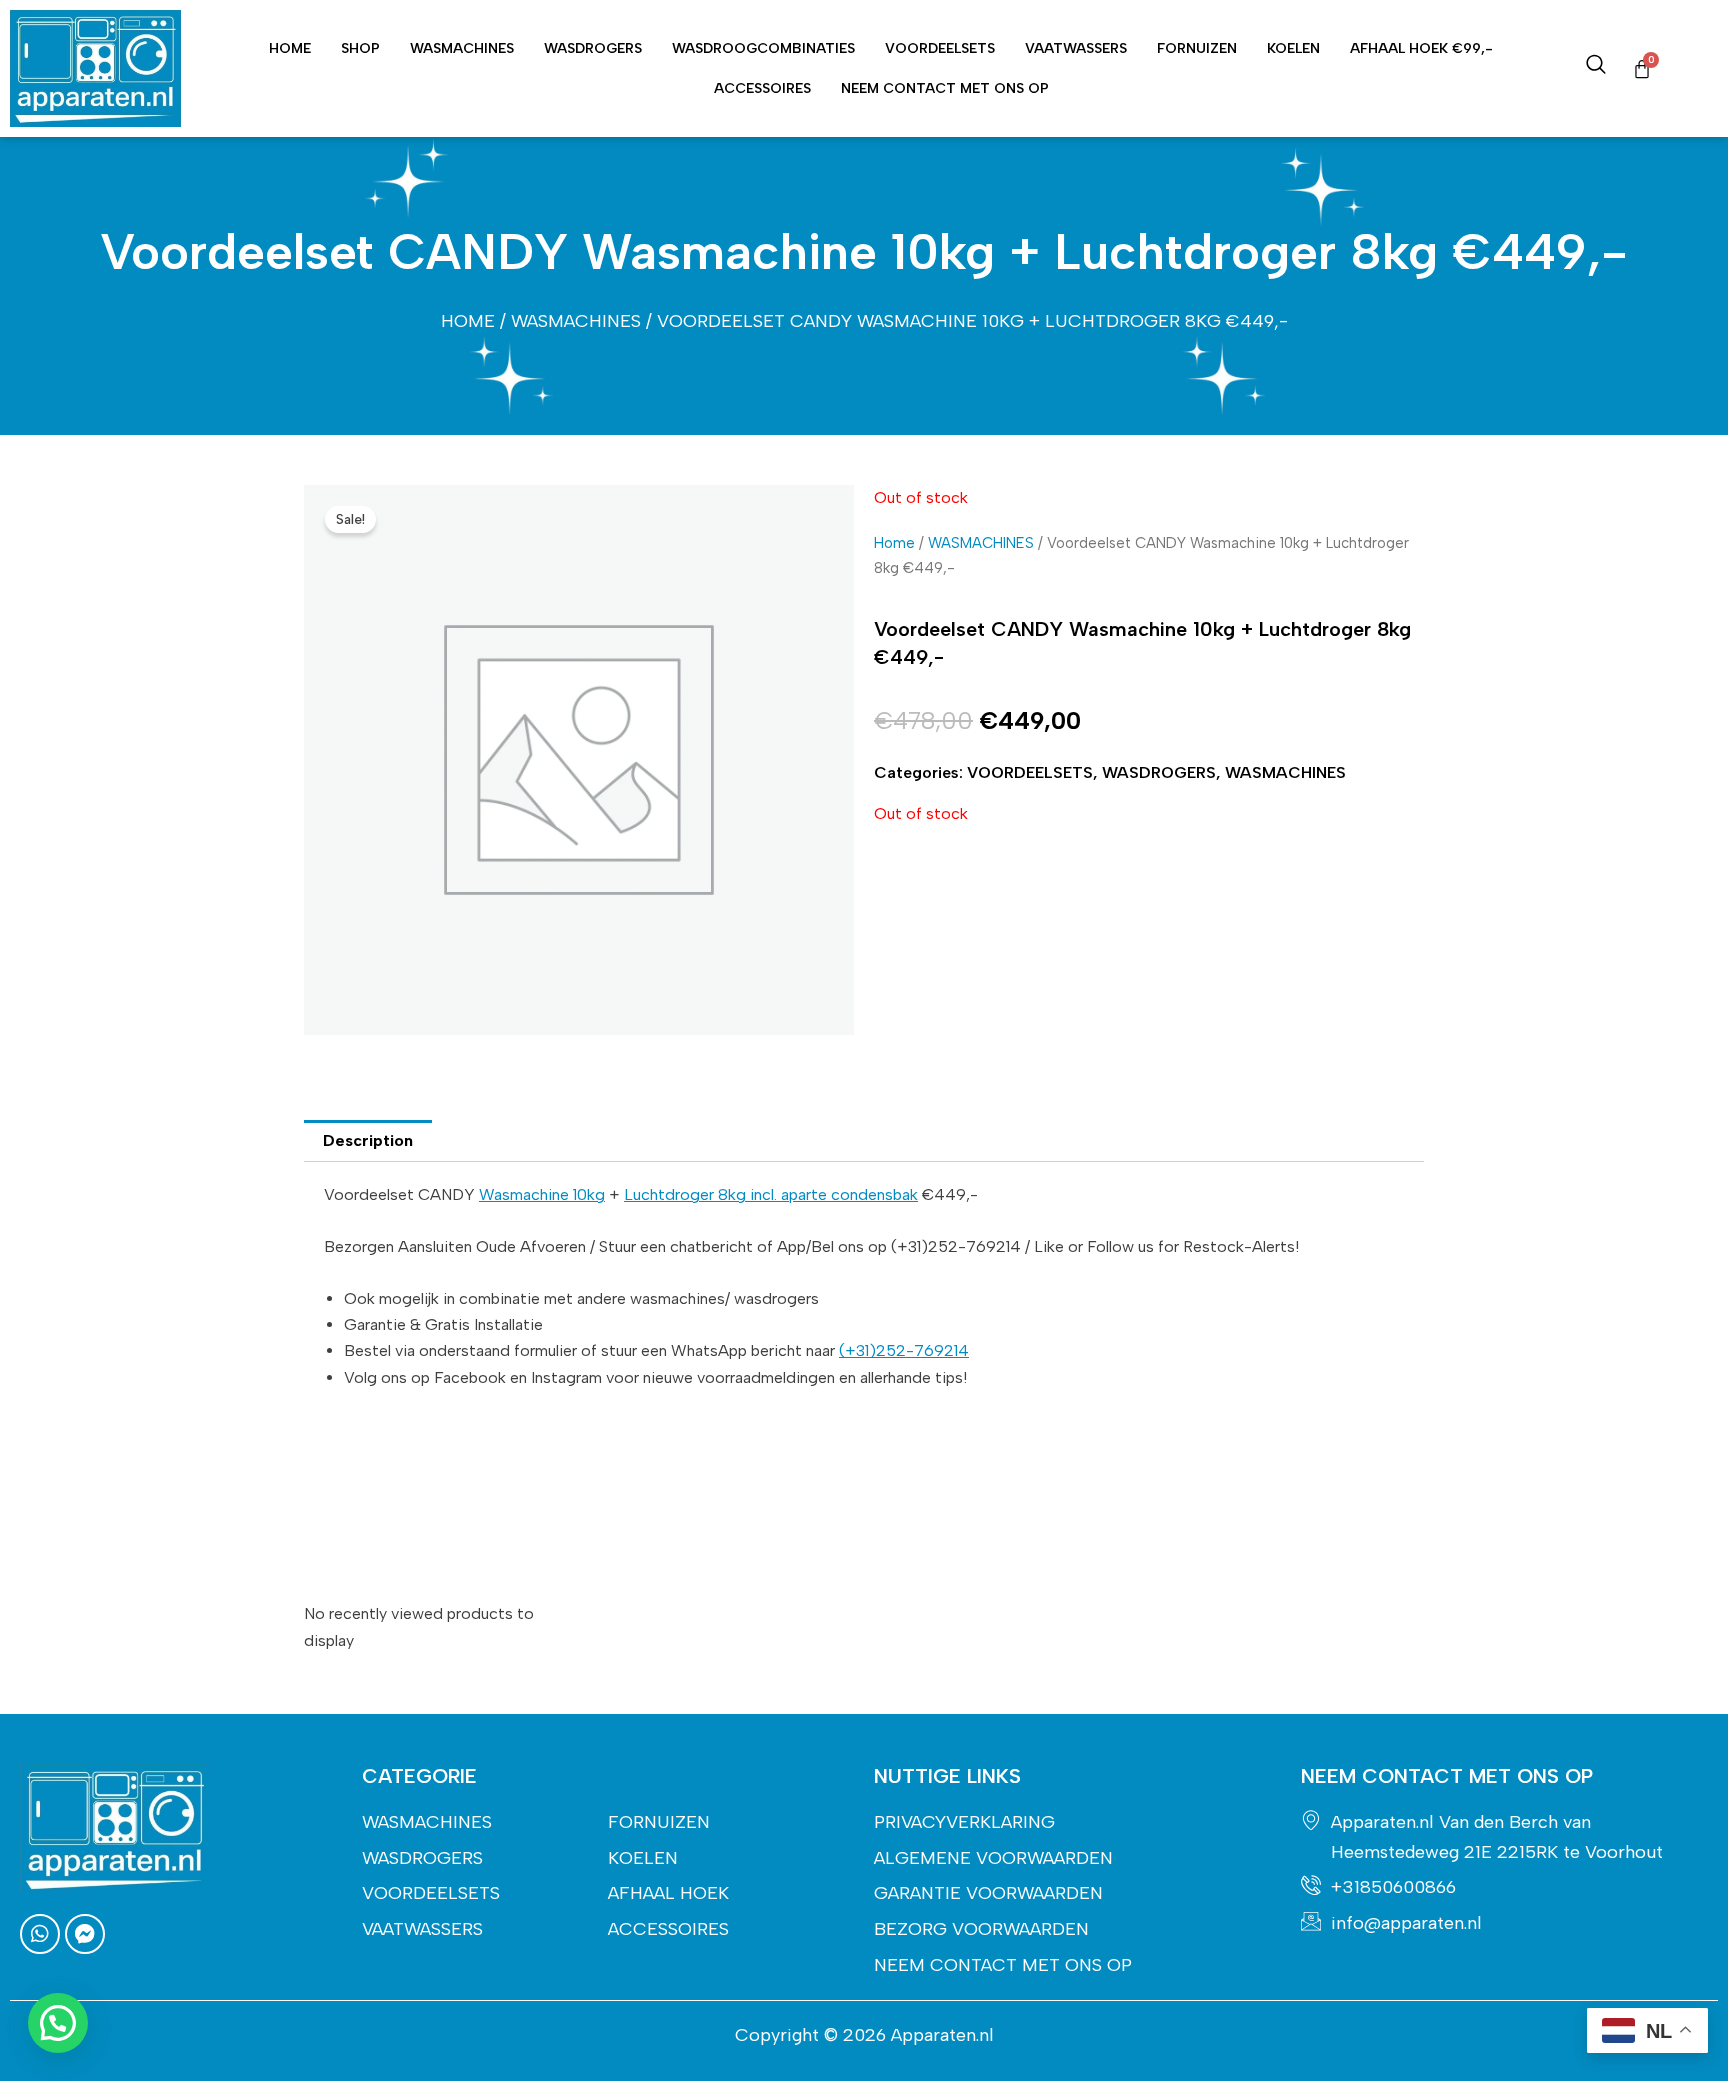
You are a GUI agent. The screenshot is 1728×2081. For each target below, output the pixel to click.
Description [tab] (368, 1140)
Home (290, 48)
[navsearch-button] (1596, 69)
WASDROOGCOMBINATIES (763, 48)
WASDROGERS (593, 48)
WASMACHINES (462, 48)
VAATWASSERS (1076, 48)
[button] (58, 2023)
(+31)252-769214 (904, 1350)
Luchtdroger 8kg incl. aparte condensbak (771, 1194)
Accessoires (762, 88)
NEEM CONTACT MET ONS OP (945, 88)
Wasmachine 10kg (542, 1194)
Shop (360, 48)
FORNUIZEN (1197, 48)
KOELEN (1293, 48)
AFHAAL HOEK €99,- (1421, 48)
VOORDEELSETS (940, 48)
